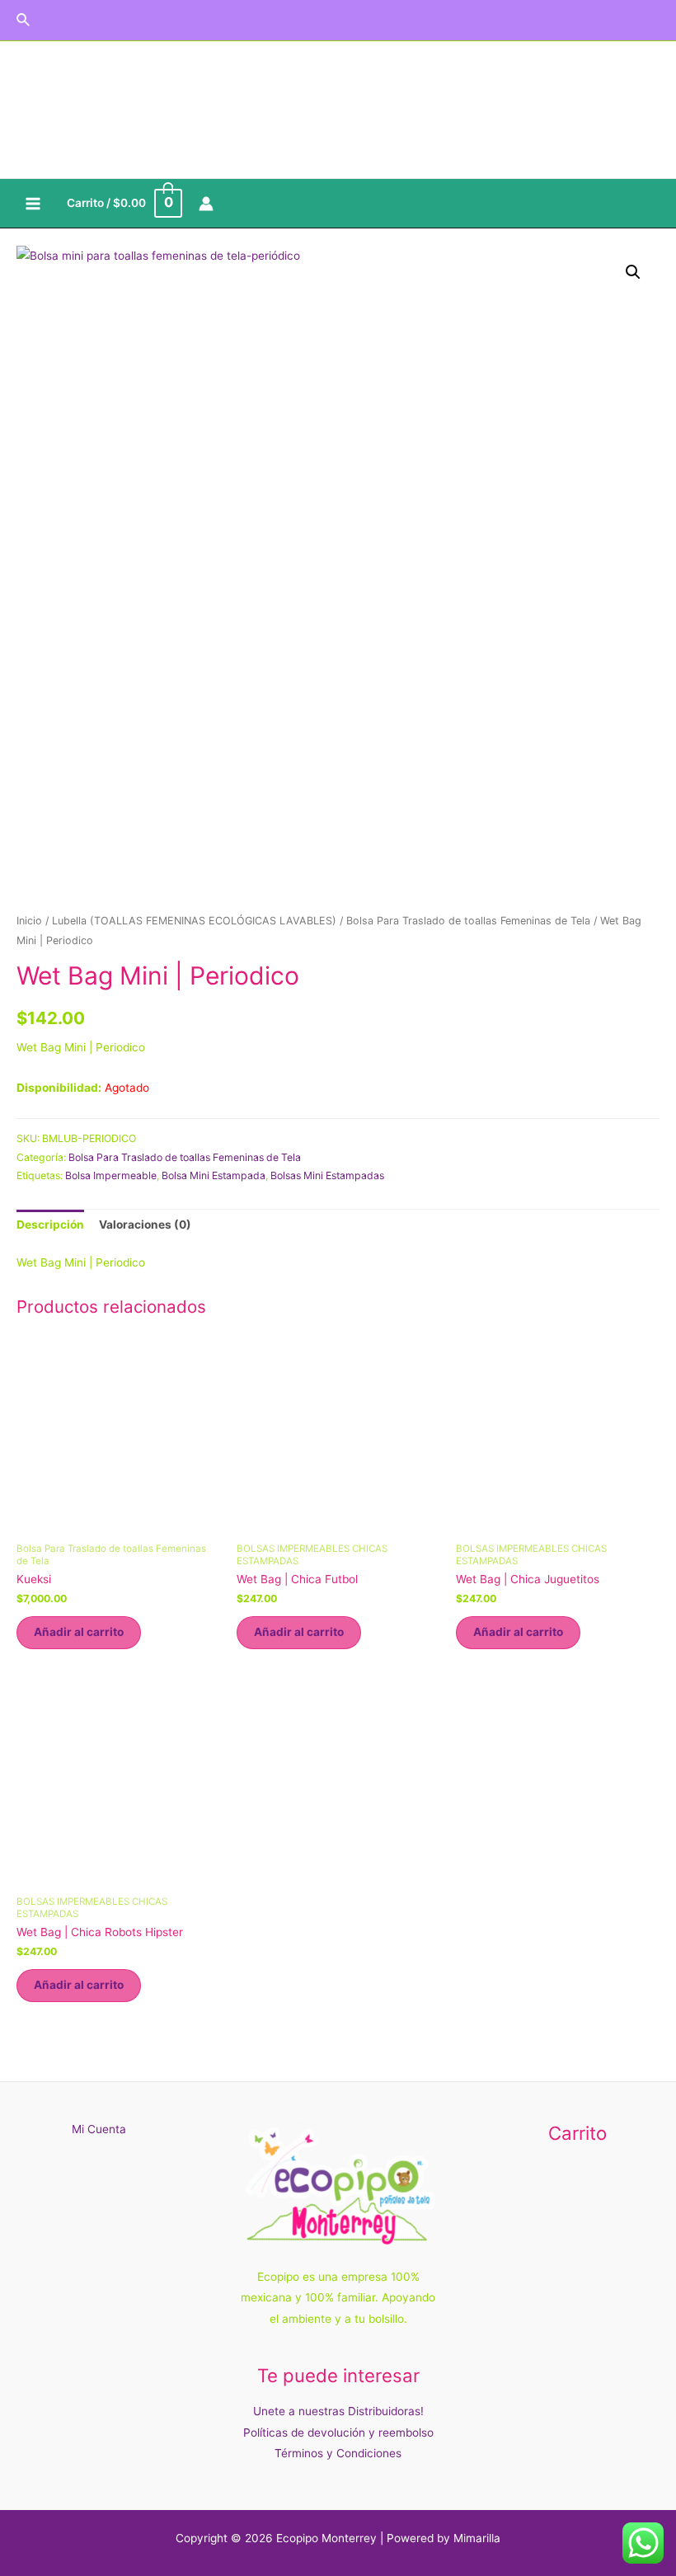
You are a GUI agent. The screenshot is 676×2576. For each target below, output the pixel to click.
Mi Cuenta (99, 2129)
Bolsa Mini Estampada (214, 1175)
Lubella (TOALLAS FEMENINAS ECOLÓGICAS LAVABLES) (194, 921)
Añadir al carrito (79, 1632)
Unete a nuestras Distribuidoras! (338, 2411)
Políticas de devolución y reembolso (338, 2433)
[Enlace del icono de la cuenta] (206, 204)
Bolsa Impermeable (111, 1175)
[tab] (50, 1226)
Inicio (29, 921)
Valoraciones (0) (145, 1225)
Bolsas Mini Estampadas (327, 1175)
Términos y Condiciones (338, 2453)
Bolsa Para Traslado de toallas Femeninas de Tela (468, 921)
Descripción (50, 1225)
